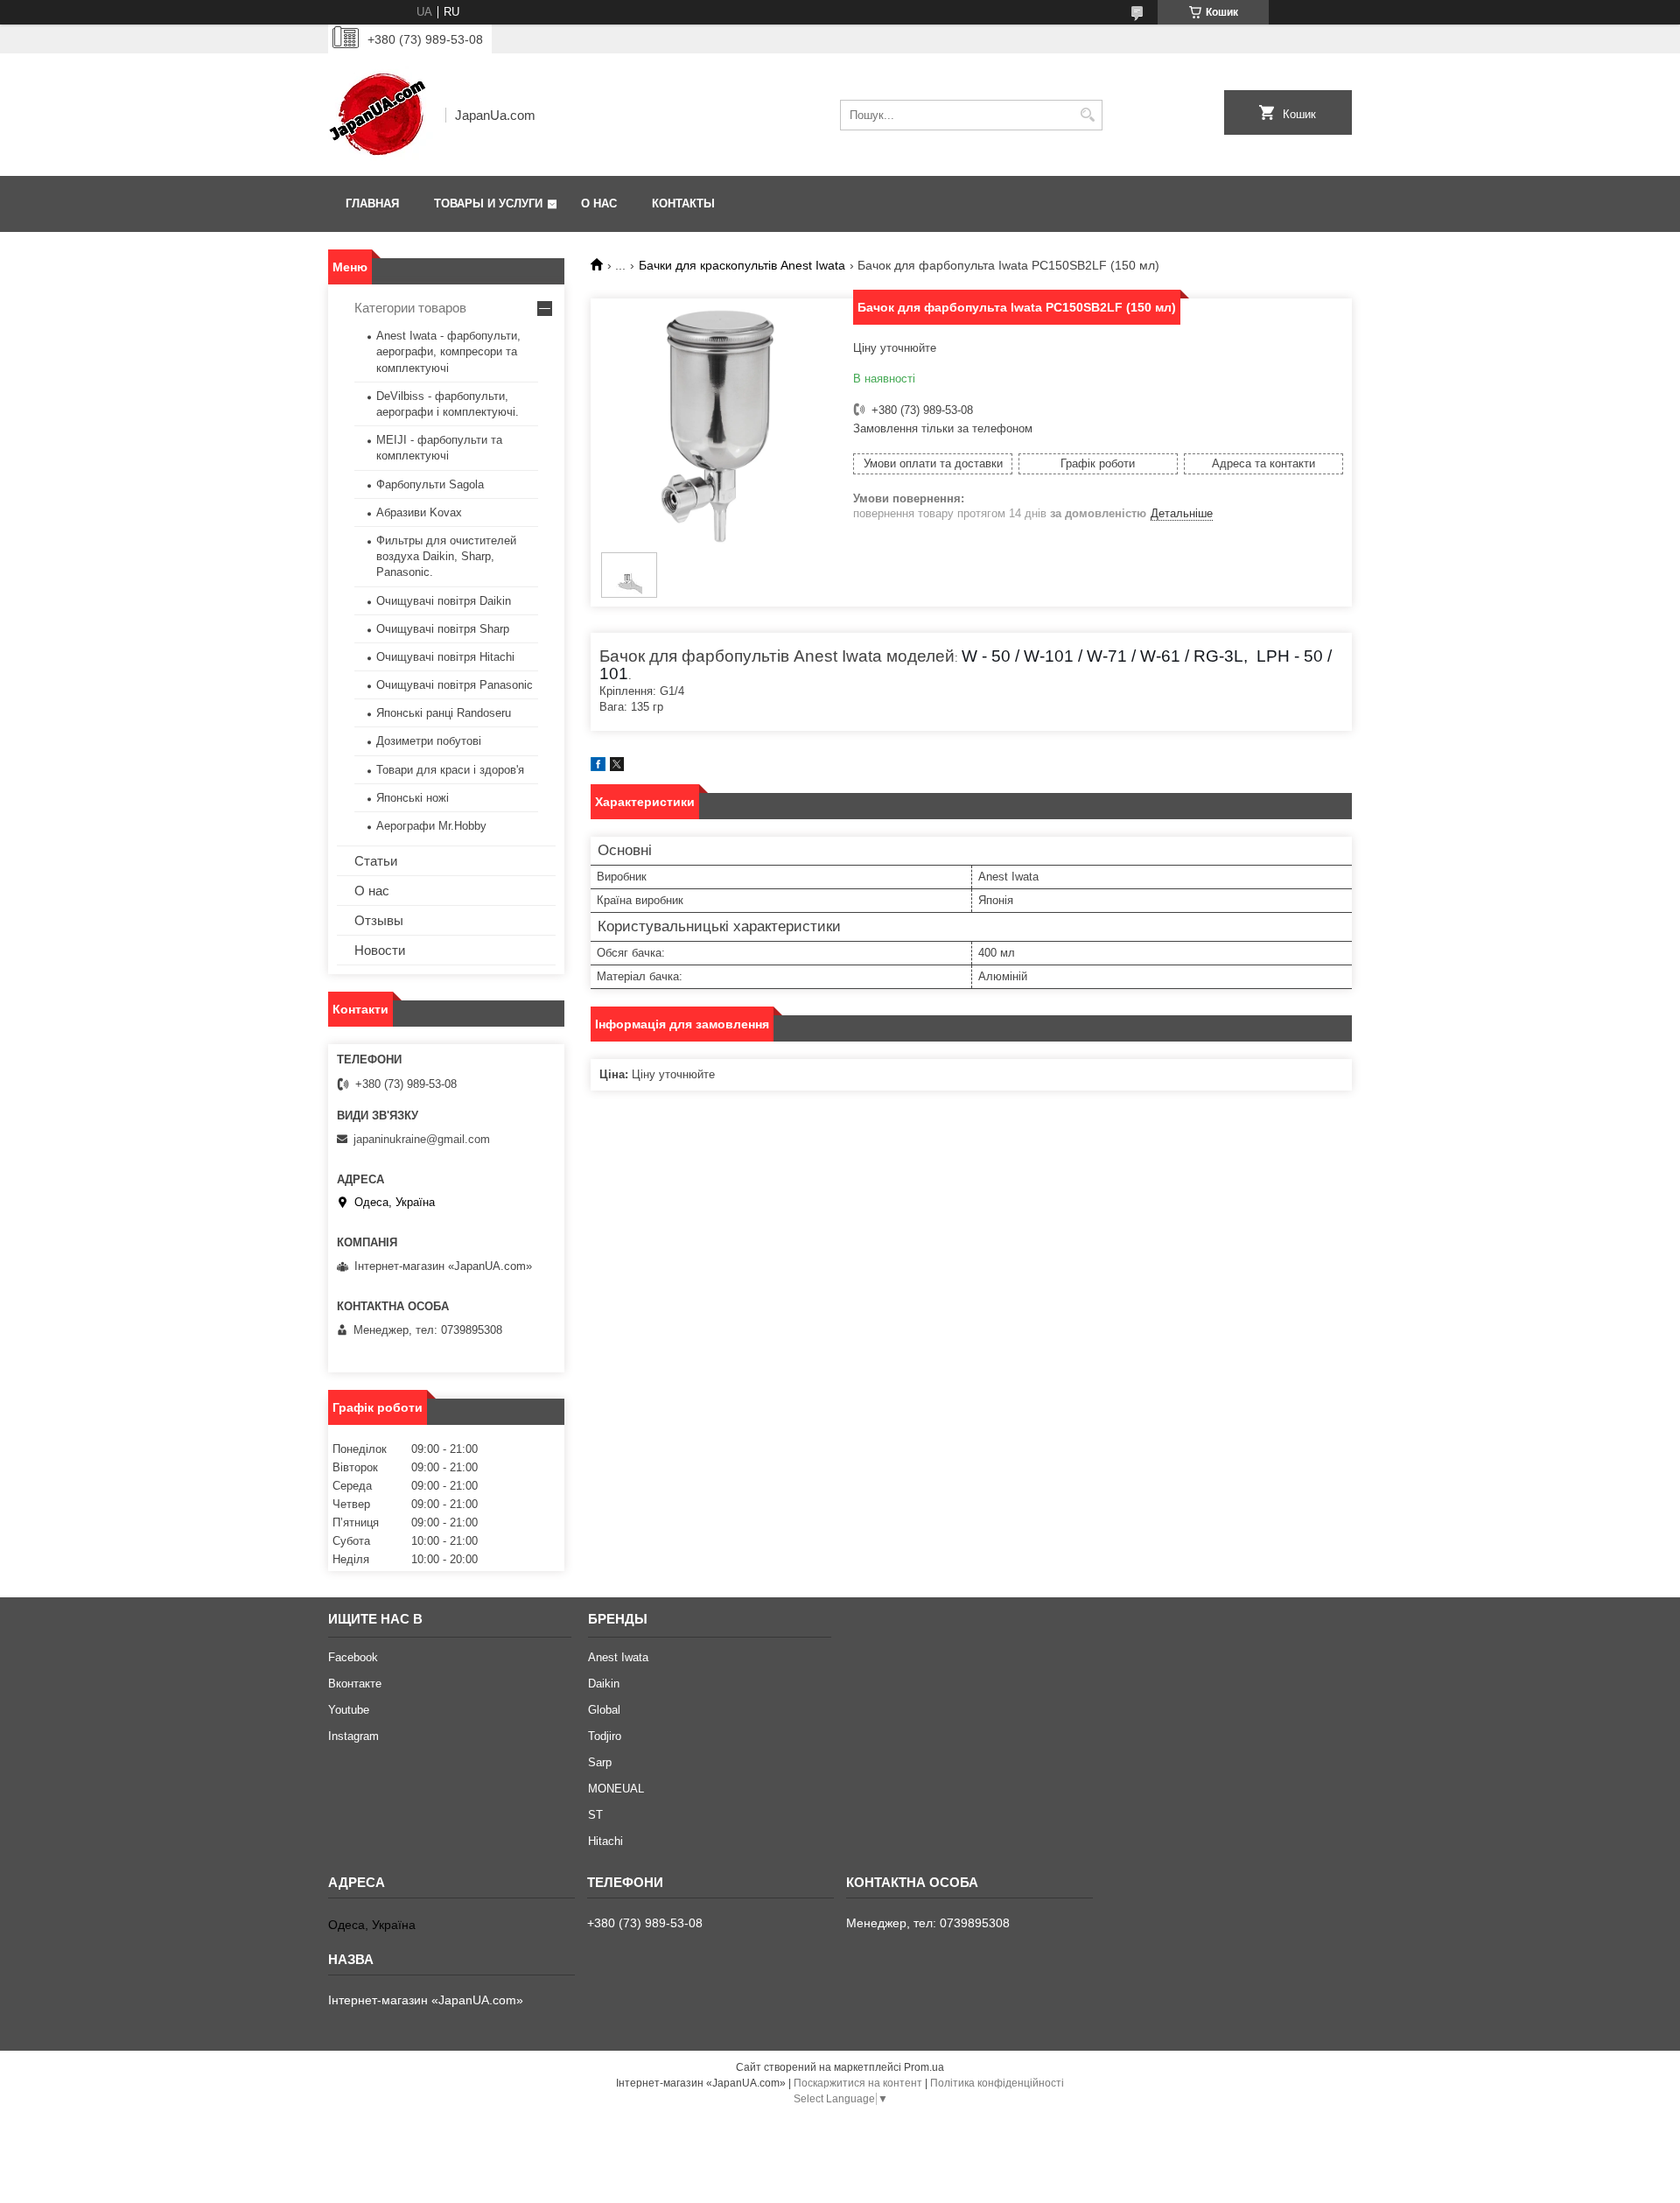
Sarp (600, 1762)
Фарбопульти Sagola (430, 484)
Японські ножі (413, 798)
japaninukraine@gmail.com (422, 1139)
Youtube (349, 1710)
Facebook (353, 1657)
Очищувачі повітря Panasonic (455, 685)
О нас (599, 203)
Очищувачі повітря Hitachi (445, 657)
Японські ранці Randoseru (444, 713)
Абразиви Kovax (419, 512)
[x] (617, 767)
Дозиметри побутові (429, 741)
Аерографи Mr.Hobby (431, 826)
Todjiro (605, 1736)
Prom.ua (924, 2067)
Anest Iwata (618, 1657)
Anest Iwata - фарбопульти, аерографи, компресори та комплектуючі (448, 351)
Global (604, 1710)
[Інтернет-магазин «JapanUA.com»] (381, 115)
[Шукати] (1087, 115)
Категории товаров (410, 308)
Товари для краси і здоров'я (450, 770)
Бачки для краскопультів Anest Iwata (742, 265)
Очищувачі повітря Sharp (443, 629)
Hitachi (605, 1841)
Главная (372, 203)
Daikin (604, 1684)
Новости (380, 950)
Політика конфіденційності (997, 2083)
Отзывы (379, 920)
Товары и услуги (488, 203)
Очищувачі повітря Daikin (444, 601)
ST (595, 1815)
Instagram (353, 1736)
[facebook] (598, 767)
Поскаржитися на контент (858, 2083)
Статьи (376, 861)
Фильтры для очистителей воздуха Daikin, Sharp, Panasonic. (446, 556)
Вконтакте (355, 1684)
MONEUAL (616, 1789)
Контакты (683, 203)
